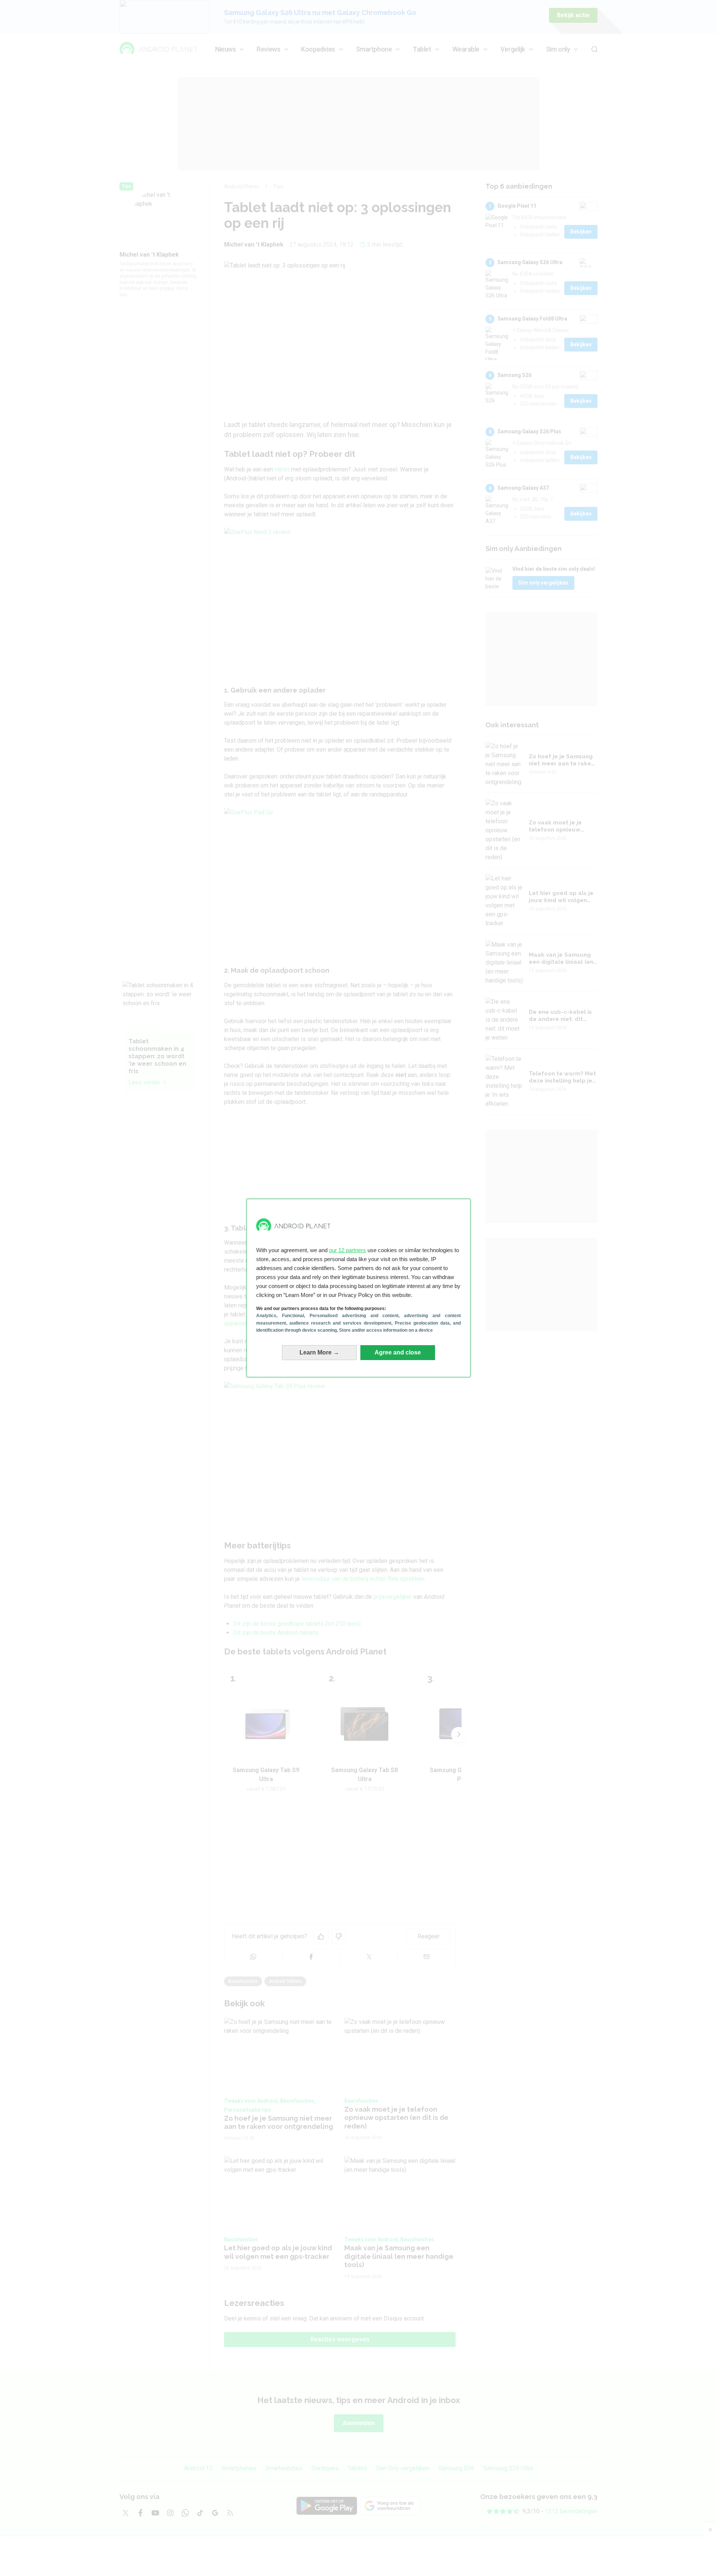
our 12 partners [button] (347, 1250)
